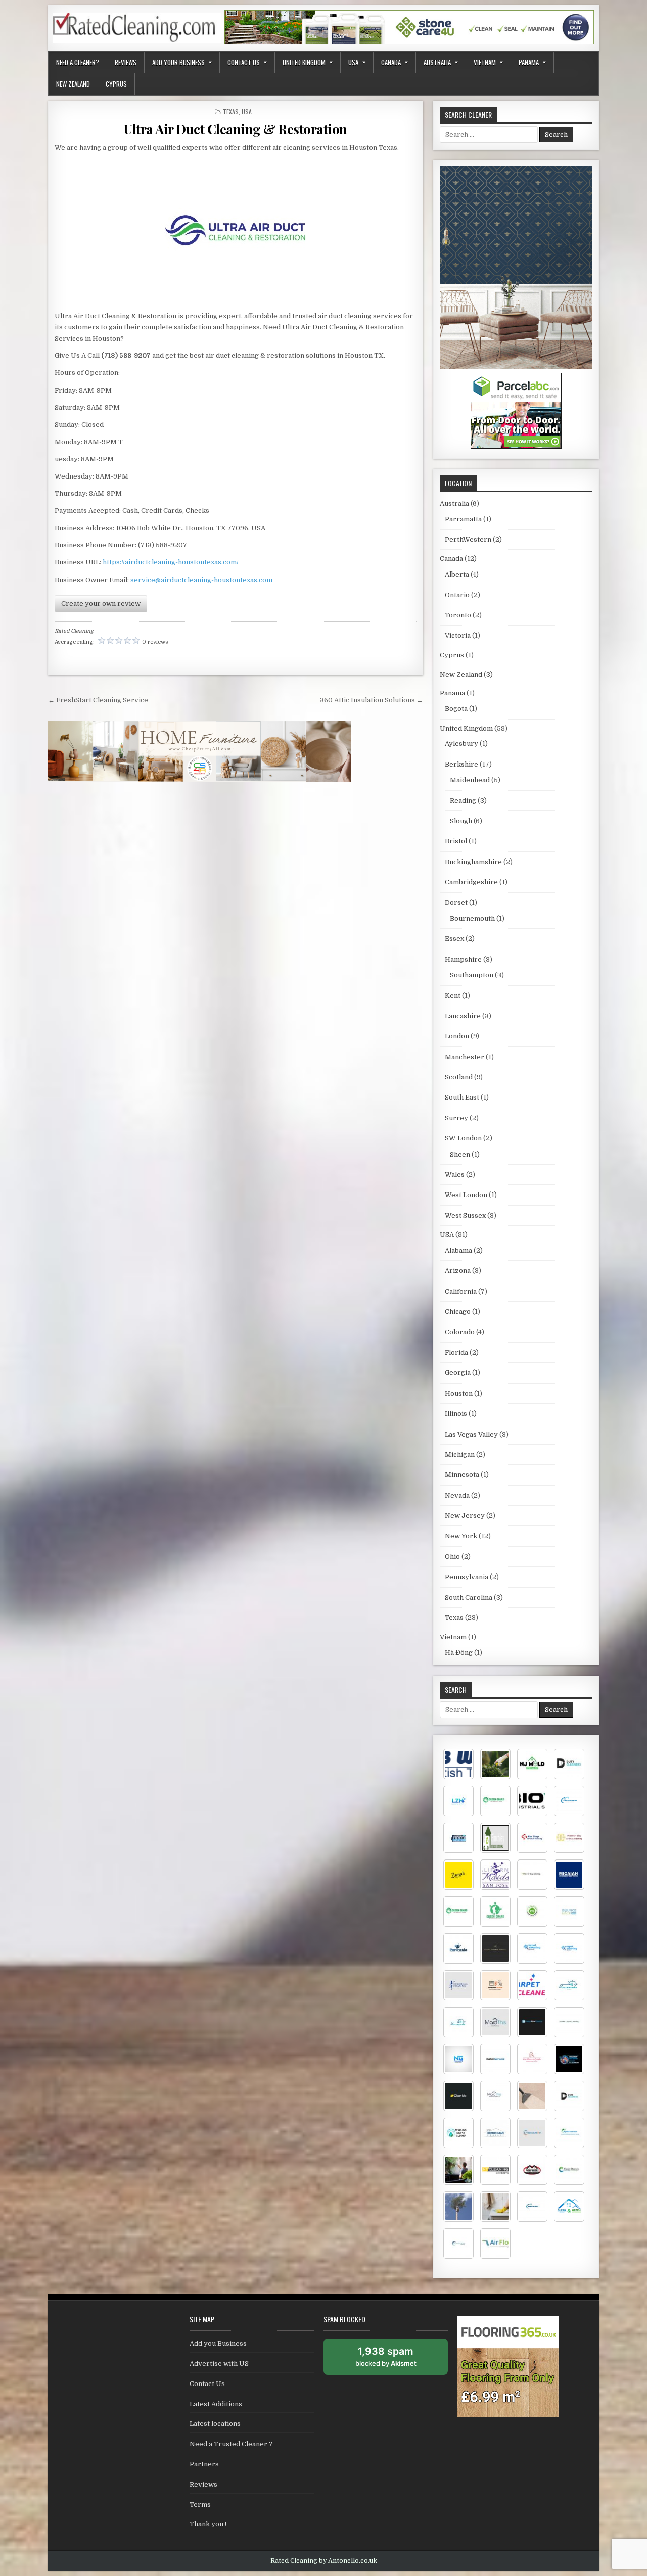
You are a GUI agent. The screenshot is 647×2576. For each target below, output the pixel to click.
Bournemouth (472, 918)
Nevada (457, 1495)
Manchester (465, 1057)
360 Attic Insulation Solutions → (372, 700)
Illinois (456, 1414)
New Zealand (73, 84)
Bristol (456, 841)
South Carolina (469, 1597)
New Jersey (465, 1516)
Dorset (456, 903)
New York (461, 1536)
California (461, 1291)
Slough (461, 821)
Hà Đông (459, 1653)
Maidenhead (470, 780)
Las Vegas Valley (471, 1434)
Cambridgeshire (471, 882)
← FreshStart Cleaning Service (98, 700)
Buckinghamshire (473, 862)
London (457, 1036)
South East (462, 1097)
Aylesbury (461, 744)
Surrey (456, 1118)
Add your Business (178, 62)
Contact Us (244, 62)
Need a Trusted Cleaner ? (231, 2444)
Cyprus (116, 84)
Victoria (458, 635)
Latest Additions (216, 2404)
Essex (454, 939)
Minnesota (462, 1475)
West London (466, 1195)
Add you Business (218, 2343)
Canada (391, 62)
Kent (453, 996)
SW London (463, 1138)
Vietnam (485, 62)
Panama (529, 62)
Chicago (458, 1311)
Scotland (459, 1077)
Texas (231, 111)
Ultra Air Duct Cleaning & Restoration (236, 129)
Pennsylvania (467, 1577)
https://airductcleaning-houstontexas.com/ (171, 562)
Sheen (460, 1154)
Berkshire (461, 764)
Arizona (458, 1271)
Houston (459, 1393)
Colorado (460, 1332)
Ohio (452, 1557)
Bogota (456, 709)
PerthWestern (468, 539)
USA (353, 62)
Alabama (458, 1250)
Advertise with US (219, 2364)
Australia (437, 62)
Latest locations (215, 2424)
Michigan (460, 1454)
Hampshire (463, 959)
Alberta (457, 574)
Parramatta (463, 519)
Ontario (457, 595)
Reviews (126, 62)
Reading (463, 801)
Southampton (472, 975)
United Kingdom (304, 62)
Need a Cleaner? (78, 62)
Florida (456, 1352)
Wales (455, 1175)
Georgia (458, 1373)
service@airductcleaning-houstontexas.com (201, 580)
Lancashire (463, 1016)
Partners (204, 2464)
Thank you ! (208, 2524)
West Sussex (465, 1215)
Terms (200, 2505)
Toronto (458, 615)
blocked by (397, 2360)
